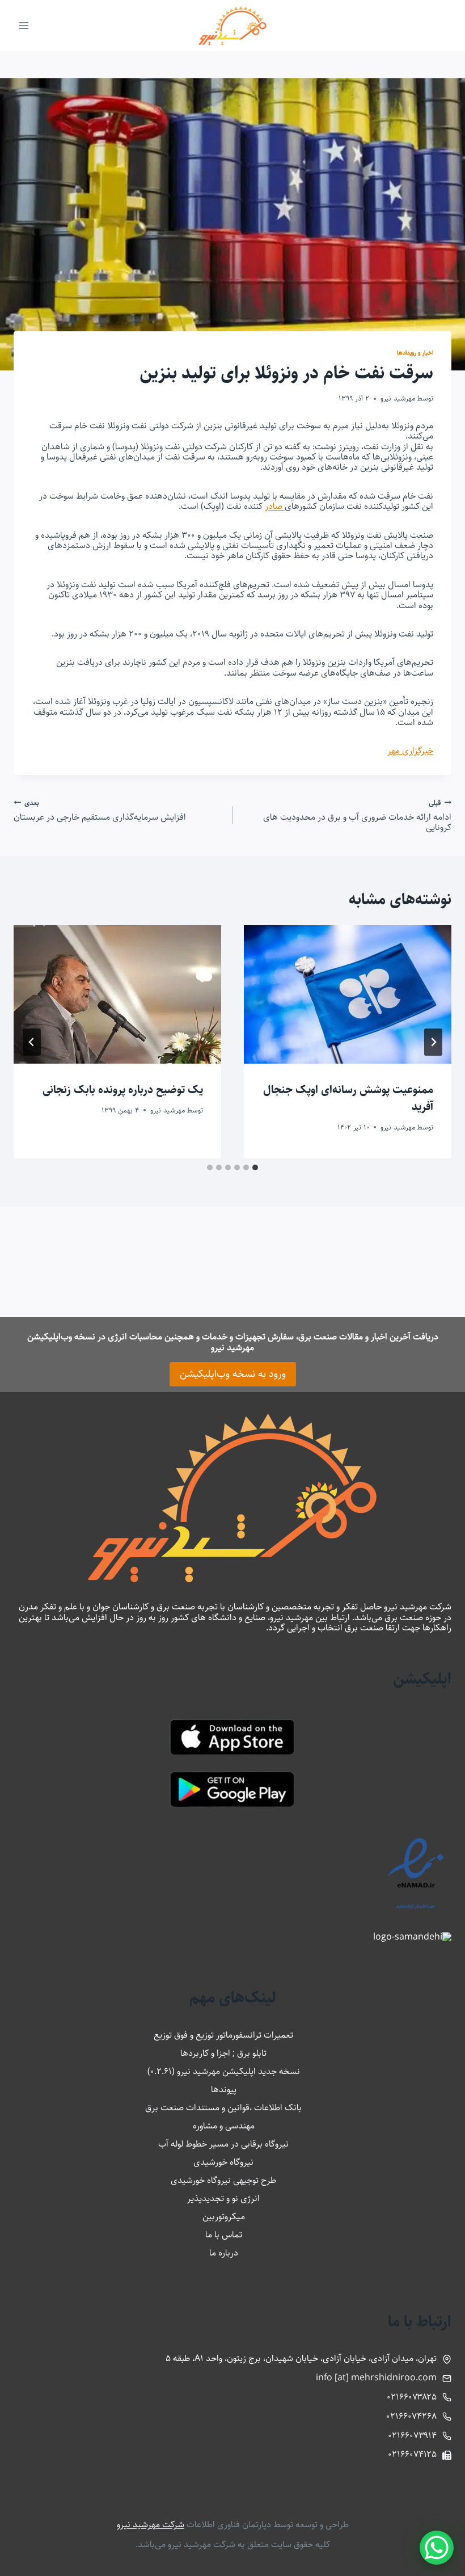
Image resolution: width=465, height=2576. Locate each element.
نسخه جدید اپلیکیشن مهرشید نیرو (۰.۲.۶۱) (224, 2071)
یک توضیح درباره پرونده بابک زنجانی (123, 1090)
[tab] (255, 1167)
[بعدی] (32, 1042)
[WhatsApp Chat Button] (437, 2548)
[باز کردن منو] (24, 25)
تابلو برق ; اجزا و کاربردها (223, 2053)
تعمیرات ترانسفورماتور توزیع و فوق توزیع (223, 2035)
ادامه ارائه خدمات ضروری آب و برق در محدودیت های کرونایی (357, 815)
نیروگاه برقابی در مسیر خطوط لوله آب (223, 2144)
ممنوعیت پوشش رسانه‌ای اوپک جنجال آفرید (348, 1099)
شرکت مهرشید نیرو (151, 2525)
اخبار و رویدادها (415, 353)
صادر (275, 506)
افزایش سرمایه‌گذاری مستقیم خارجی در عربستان (100, 810)
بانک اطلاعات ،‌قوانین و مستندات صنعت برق (223, 2108)
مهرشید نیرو (398, 398)
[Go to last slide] (433, 1042)
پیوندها (224, 2090)
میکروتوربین (224, 2217)
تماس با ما (224, 2235)
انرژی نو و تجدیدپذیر (223, 2198)
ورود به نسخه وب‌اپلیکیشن (233, 1374)
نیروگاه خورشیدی (223, 2162)
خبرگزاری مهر (410, 751)
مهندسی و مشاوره (224, 2126)
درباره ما (224, 2253)
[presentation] (348, 994)
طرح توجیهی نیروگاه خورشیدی (223, 2180)
